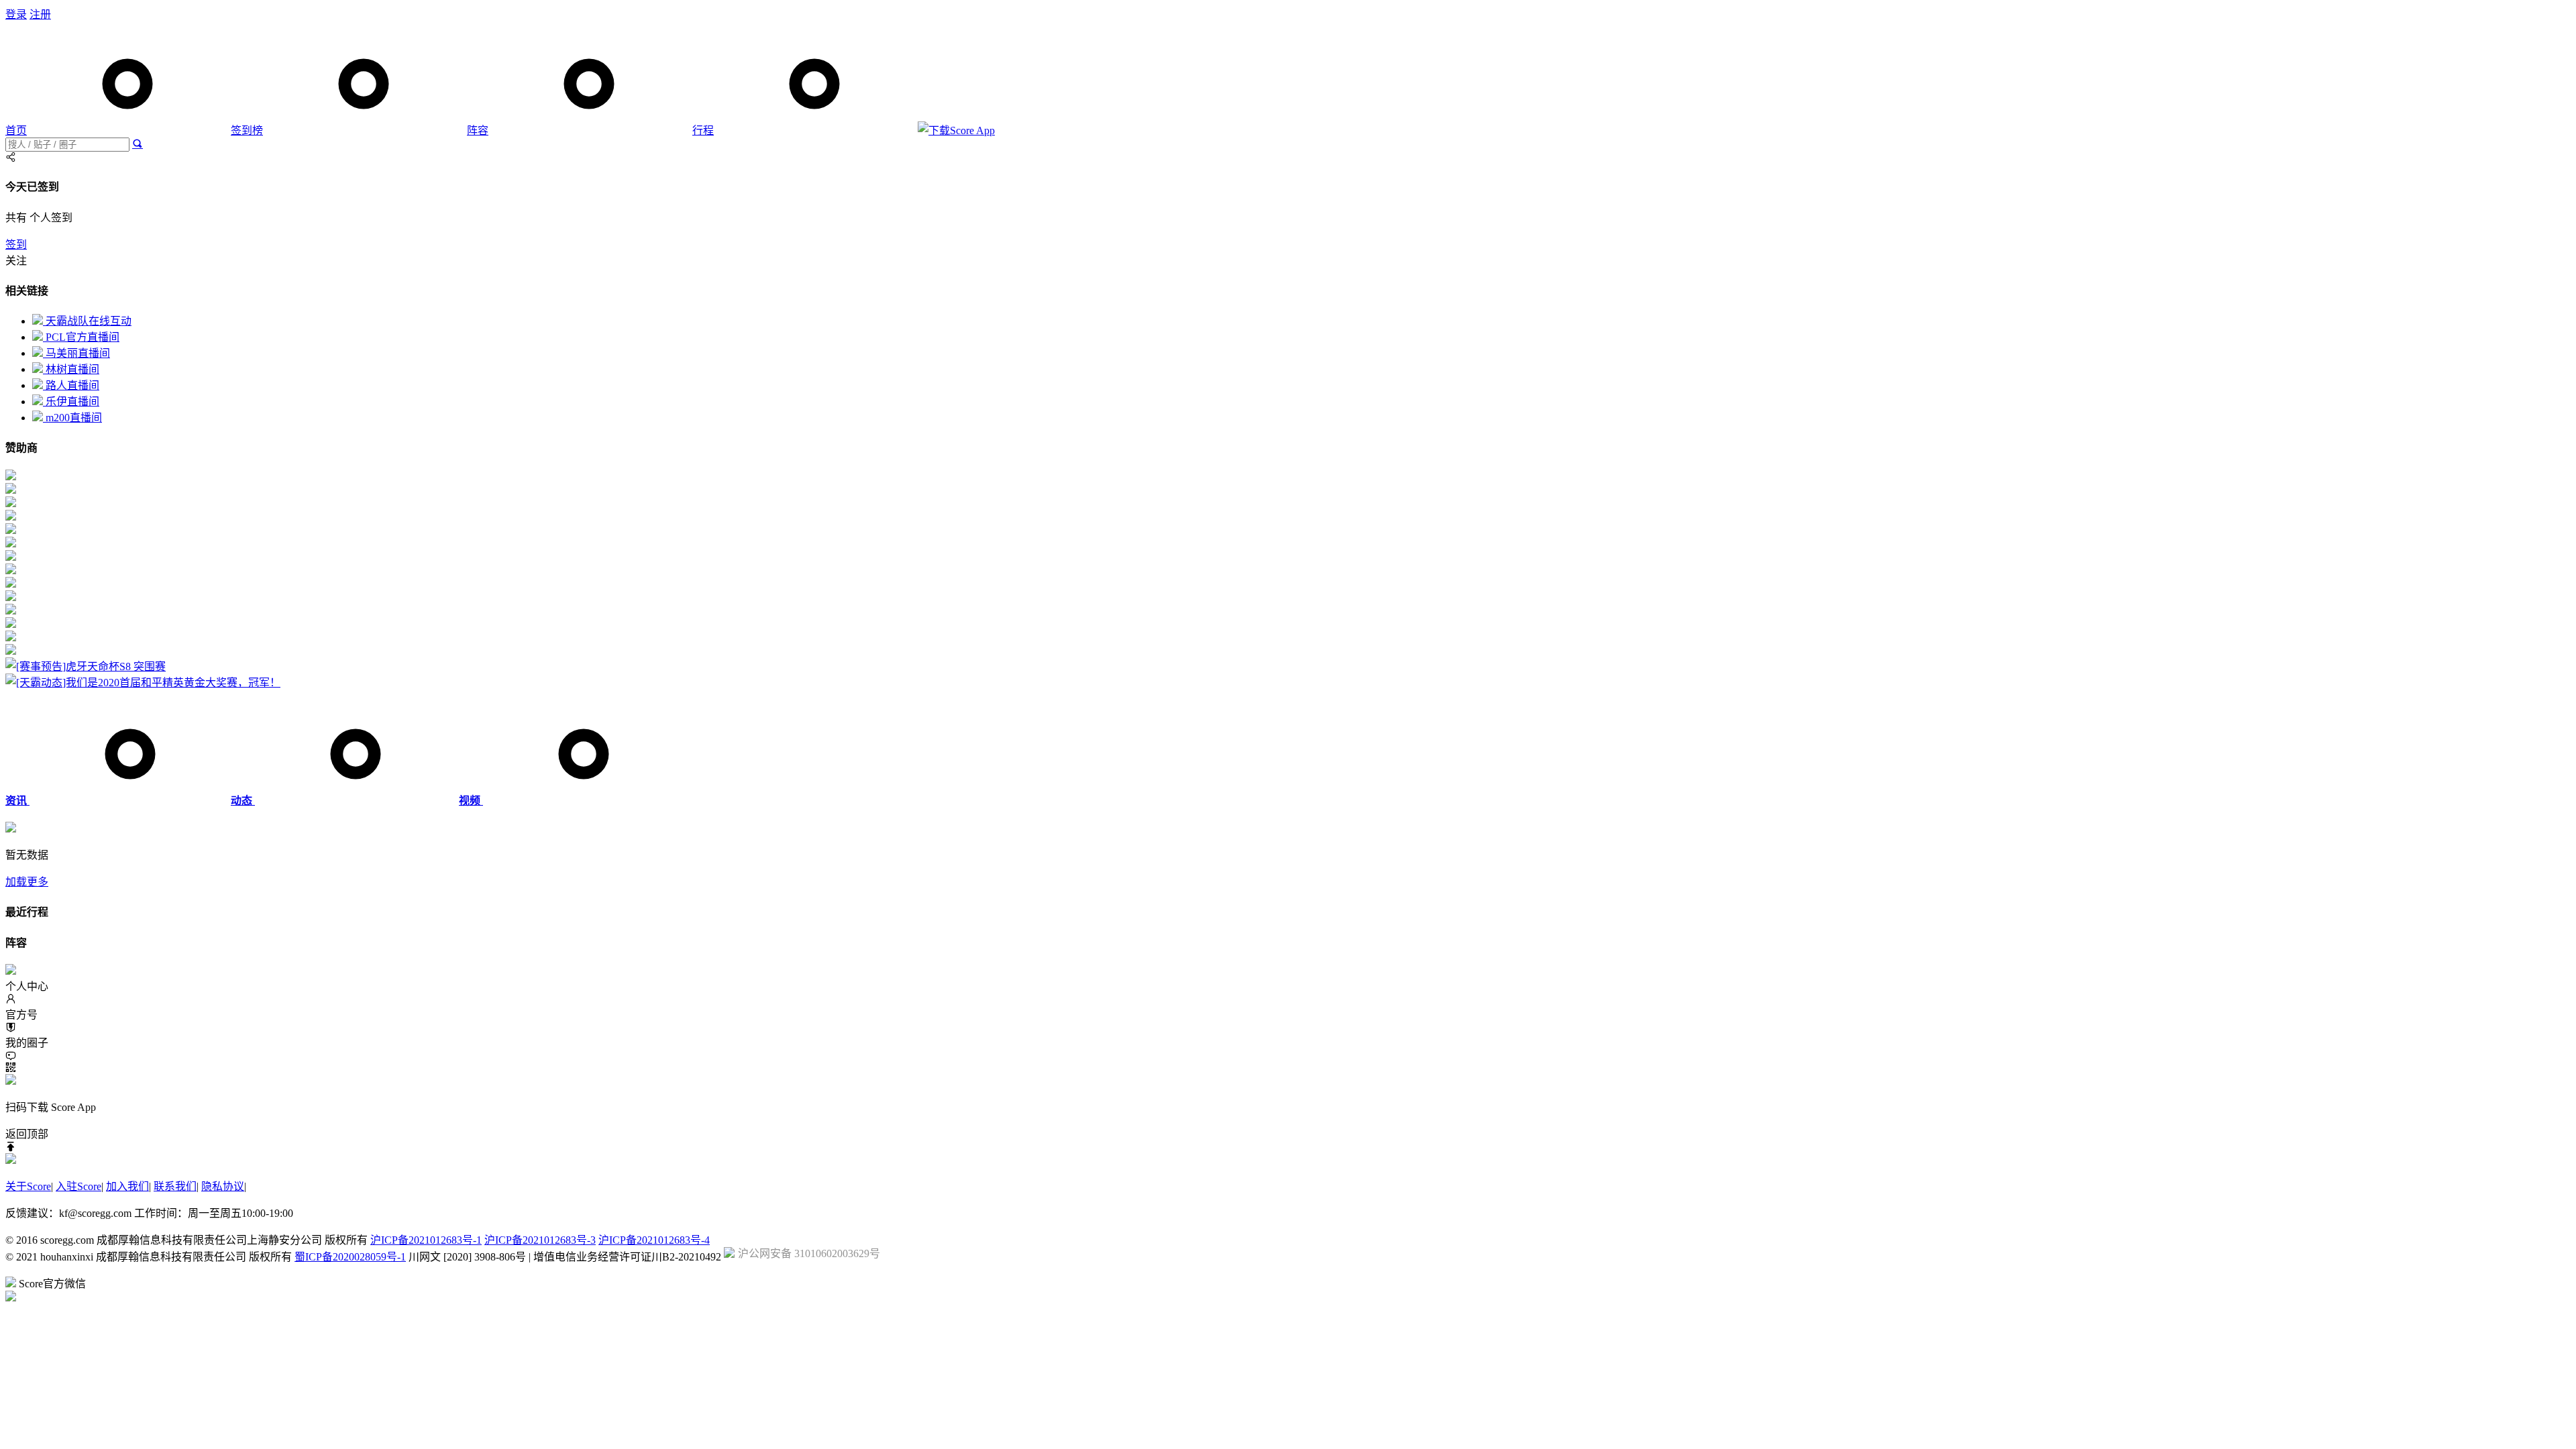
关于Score (28, 1186)
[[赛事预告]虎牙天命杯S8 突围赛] (86, 666)
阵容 (478, 130)
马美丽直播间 (76, 353)
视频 (471, 801)
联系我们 (175, 1186)
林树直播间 (71, 369)
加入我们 (127, 1186)
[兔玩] (11, 584)
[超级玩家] (11, 611)
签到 (16, 245)
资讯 (17, 801)
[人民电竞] (11, 517)
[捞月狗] (11, 571)
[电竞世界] (11, 597)
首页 (16, 130)
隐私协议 (223, 1186)
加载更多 (27, 882)
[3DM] (11, 651)
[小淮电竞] (11, 638)
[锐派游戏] (11, 624)
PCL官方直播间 (81, 337)
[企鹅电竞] (11, 477)
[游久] (11, 544)
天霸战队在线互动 (87, 321)
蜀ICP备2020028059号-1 (350, 1257)
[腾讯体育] (11, 503)
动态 (243, 801)
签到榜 (247, 130)
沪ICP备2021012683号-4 (654, 1240)
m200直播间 (72, 418)
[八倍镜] (11, 530)
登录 (16, 14)
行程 (703, 130)
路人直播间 (71, 385)
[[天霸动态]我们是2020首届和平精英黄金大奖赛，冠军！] (143, 683)
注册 (40, 14)
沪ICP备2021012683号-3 (540, 1240)
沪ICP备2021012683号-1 (426, 1240)
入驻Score (78, 1186)
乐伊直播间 (71, 401)
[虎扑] (11, 557)
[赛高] (11, 490)
